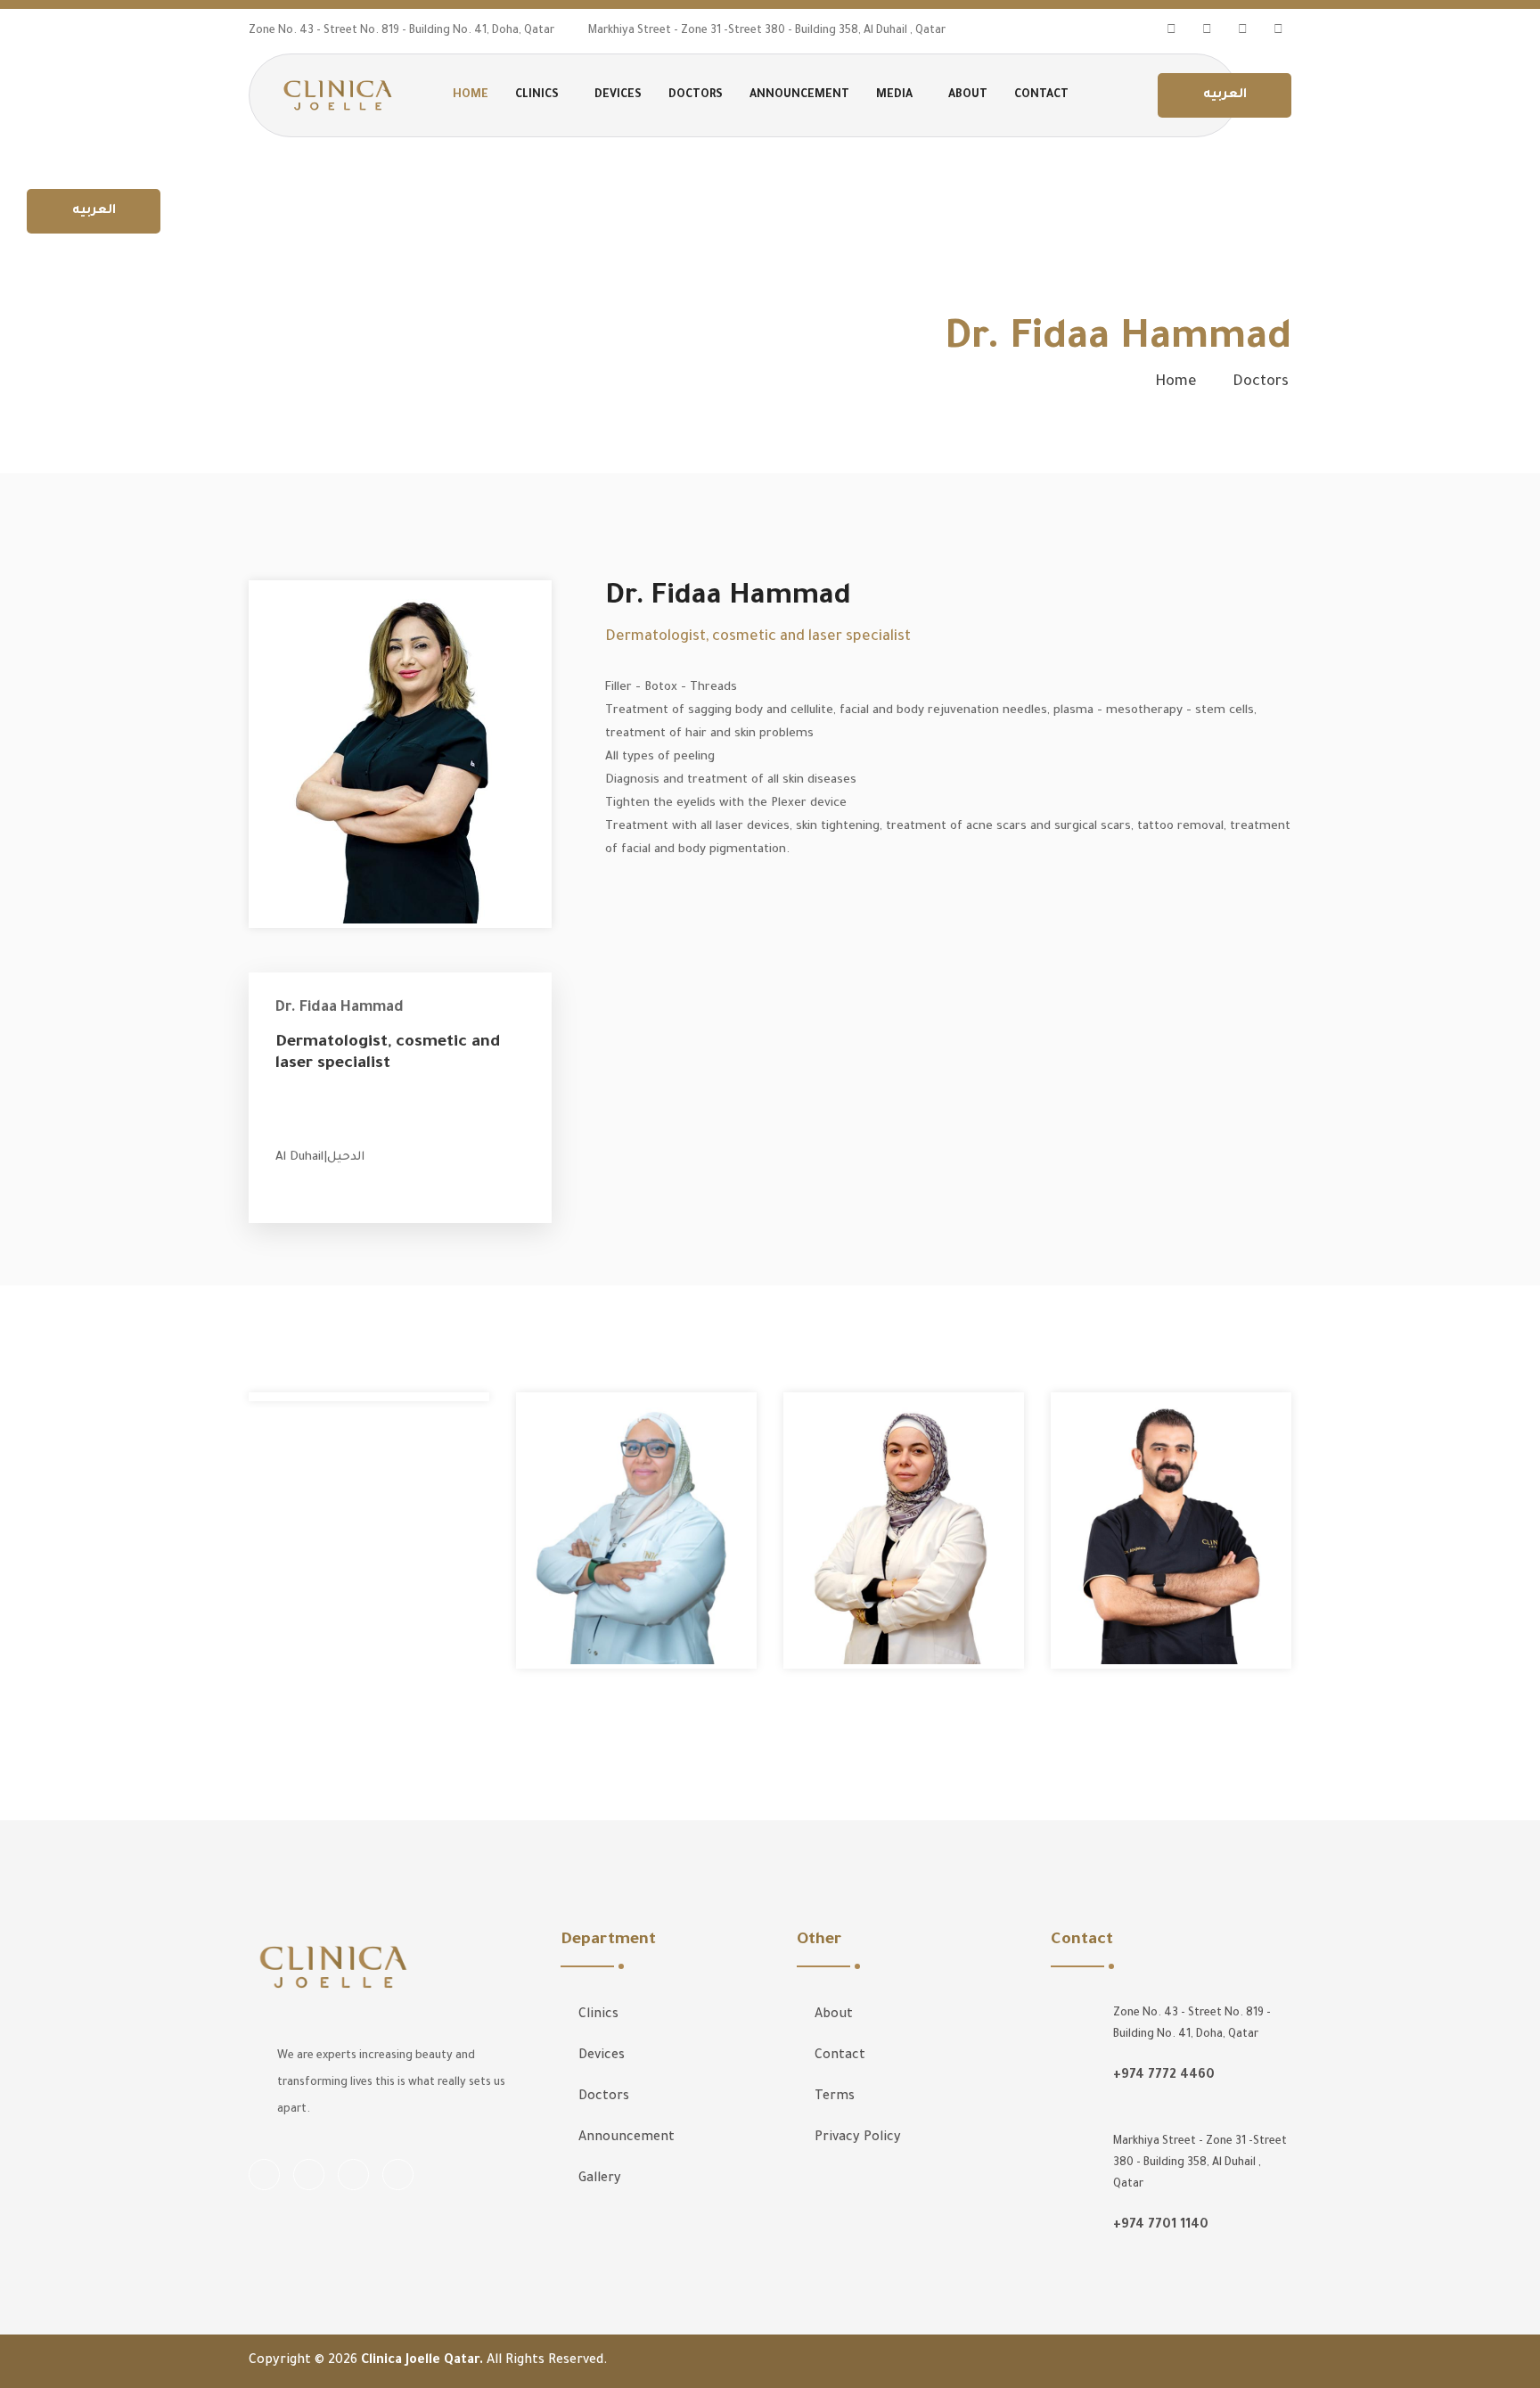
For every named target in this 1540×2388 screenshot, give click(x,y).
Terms (835, 2097)
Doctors (696, 95)
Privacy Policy (858, 2138)
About (968, 95)
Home (1176, 382)
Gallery (600, 2179)
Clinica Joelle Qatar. (424, 2361)
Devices (618, 95)
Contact (1041, 95)
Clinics (598, 2015)
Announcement (799, 95)
